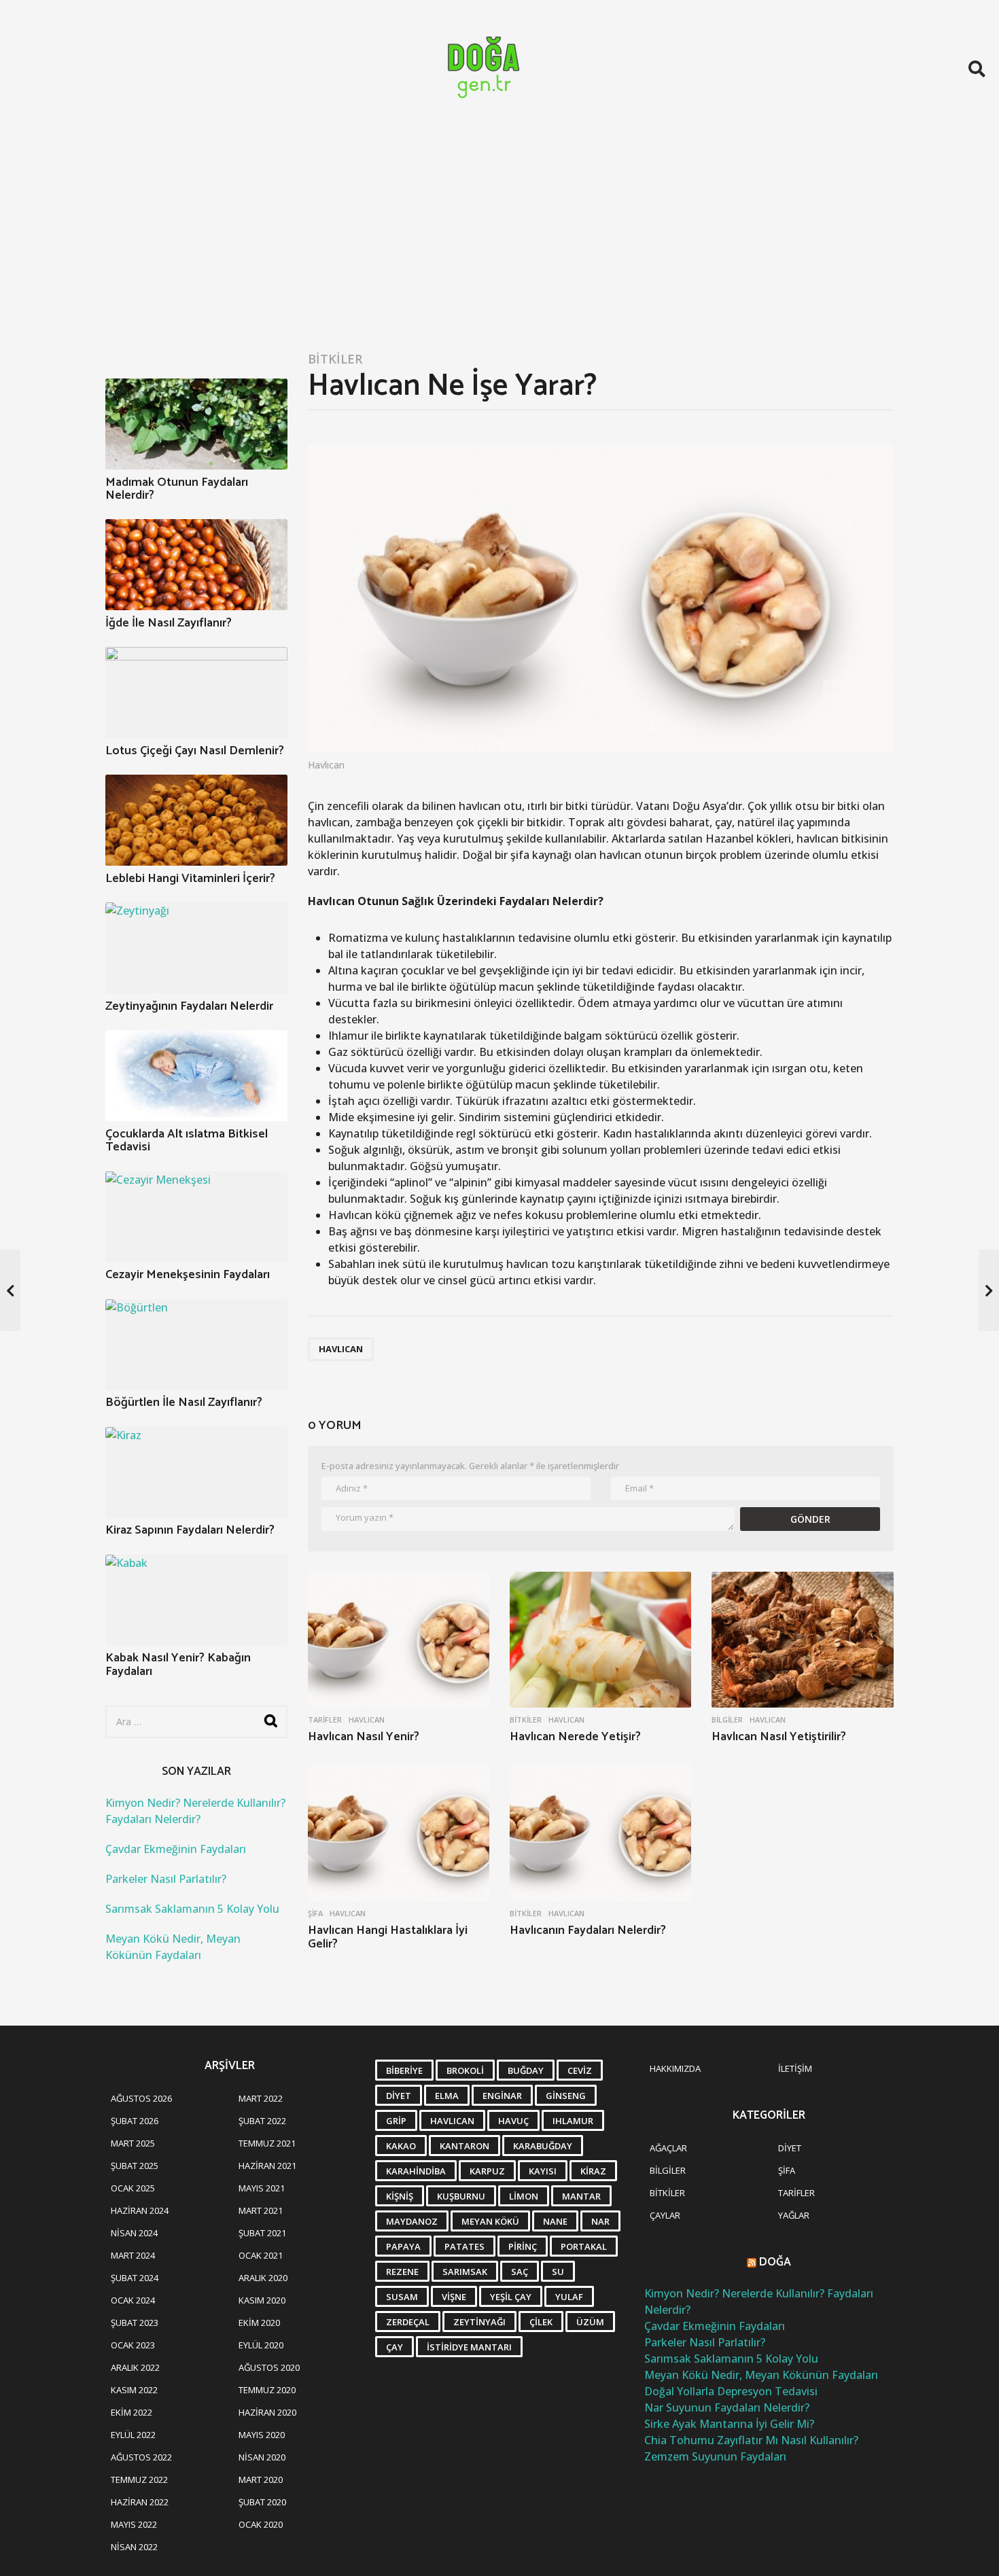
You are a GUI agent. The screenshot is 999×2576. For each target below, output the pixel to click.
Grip (396, 2121)
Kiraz (593, 2171)
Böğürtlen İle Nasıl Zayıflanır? (184, 1402)
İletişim (795, 2068)
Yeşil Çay (511, 2297)
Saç (520, 2272)
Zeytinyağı (479, 2322)
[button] (977, 69)
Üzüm (590, 2322)
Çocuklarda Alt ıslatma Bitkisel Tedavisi (187, 1141)
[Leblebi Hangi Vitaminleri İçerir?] (196, 820)
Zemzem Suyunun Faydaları (715, 2456)
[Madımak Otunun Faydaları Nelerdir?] (196, 424)
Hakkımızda (675, 2068)
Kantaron (465, 2146)
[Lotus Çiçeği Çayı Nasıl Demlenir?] (196, 692)
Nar (600, 2221)
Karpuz (487, 2171)
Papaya (403, 2246)
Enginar (502, 2096)
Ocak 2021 (261, 2255)
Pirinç (523, 2246)
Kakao (401, 2146)
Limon (524, 2196)
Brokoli (465, 2070)
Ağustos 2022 (141, 2457)
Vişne (454, 2297)
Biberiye (404, 2070)
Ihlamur (573, 2121)
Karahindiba (416, 2171)
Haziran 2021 (267, 2166)
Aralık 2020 (263, 2278)
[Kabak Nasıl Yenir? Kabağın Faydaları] (196, 1600)
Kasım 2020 (262, 2300)
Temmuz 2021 (267, 2143)
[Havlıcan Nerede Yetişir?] (600, 1640)
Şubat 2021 (262, 2233)
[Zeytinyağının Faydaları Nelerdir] (196, 948)
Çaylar (665, 2215)
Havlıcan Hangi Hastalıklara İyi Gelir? (388, 1937)
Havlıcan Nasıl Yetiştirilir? (779, 1737)
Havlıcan (341, 1349)
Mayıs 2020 (262, 2435)
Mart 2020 (261, 2480)
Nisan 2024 (134, 2233)
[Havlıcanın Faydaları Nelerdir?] (600, 1833)
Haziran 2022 (140, 2502)
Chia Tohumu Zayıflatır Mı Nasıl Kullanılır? (751, 2440)
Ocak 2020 (261, 2524)
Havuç (513, 2121)
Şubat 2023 (135, 2323)
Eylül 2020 (261, 2345)
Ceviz (580, 2070)
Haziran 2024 (140, 2210)
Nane (555, 2221)
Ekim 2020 (259, 2323)
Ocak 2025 (133, 2188)
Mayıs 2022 (134, 2524)
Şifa (315, 1913)
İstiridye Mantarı (469, 2347)
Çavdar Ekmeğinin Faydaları (176, 1849)
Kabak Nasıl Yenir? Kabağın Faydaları (178, 1664)
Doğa (775, 2262)
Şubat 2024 (135, 2278)
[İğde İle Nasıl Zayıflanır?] (196, 565)
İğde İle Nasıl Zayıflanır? (169, 623)
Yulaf (569, 2297)
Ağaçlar (668, 2148)
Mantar (581, 2196)
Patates (465, 2246)
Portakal (584, 2246)
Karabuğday (543, 2146)
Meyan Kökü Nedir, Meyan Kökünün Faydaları (761, 2375)
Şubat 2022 (262, 2121)
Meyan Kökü (490, 2221)
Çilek (541, 2322)
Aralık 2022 (135, 2367)
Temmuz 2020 (267, 2390)
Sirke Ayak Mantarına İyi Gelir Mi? (729, 2424)
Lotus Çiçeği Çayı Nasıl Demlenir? (195, 751)
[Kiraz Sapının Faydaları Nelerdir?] (196, 1472)
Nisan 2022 (134, 2547)
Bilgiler (727, 1720)
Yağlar (794, 2215)
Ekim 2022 (132, 2412)
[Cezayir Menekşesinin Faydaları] (196, 1217)
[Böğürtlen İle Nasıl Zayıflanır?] (196, 1345)
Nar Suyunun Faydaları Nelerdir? (727, 2407)
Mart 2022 (261, 2098)
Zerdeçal (408, 2322)
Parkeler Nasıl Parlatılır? (166, 1879)
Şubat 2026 (135, 2121)
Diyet (399, 2096)
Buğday (526, 2070)
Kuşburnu (461, 2196)
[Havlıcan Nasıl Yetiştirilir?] (802, 1640)
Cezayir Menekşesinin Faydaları (188, 1275)
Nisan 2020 (262, 2457)
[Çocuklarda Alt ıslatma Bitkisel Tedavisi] (196, 1076)
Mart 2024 (133, 2255)
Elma (447, 2096)
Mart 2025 (133, 2143)
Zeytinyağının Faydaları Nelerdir (189, 1006)
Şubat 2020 (262, 2502)
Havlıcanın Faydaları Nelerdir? (588, 1930)
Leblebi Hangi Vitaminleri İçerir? (190, 879)
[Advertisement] (500, 239)
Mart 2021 (261, 2210)
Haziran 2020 (267, 2412)
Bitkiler (335, 359)
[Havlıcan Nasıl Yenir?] (399, 1640)
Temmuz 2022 (139, 2480)
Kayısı (543, 2171)
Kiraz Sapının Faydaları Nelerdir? (190, 1530)
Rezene (402, 2272)
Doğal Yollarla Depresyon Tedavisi (731, 2391)
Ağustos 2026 (141, 2098)
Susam (402, 2297)
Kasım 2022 (134, 2390)
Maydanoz (412, 2221)
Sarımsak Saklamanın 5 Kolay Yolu (192, 1909)
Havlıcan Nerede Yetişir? (575, 1737)
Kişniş (400, 2196)
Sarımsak (465, 2272)
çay (395, 2347)
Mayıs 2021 (262, 2188)
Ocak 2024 (133, 2300)
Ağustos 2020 (269, 2367)
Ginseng (566, 2096)
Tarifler (325, 1720)
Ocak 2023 (133, 2345)
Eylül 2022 (133, 2435)
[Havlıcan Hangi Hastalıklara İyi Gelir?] (399, 1833)
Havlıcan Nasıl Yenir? (364, 1737)
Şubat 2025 (135, 2166)
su (558, 2272)
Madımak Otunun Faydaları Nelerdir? (177, 489)
